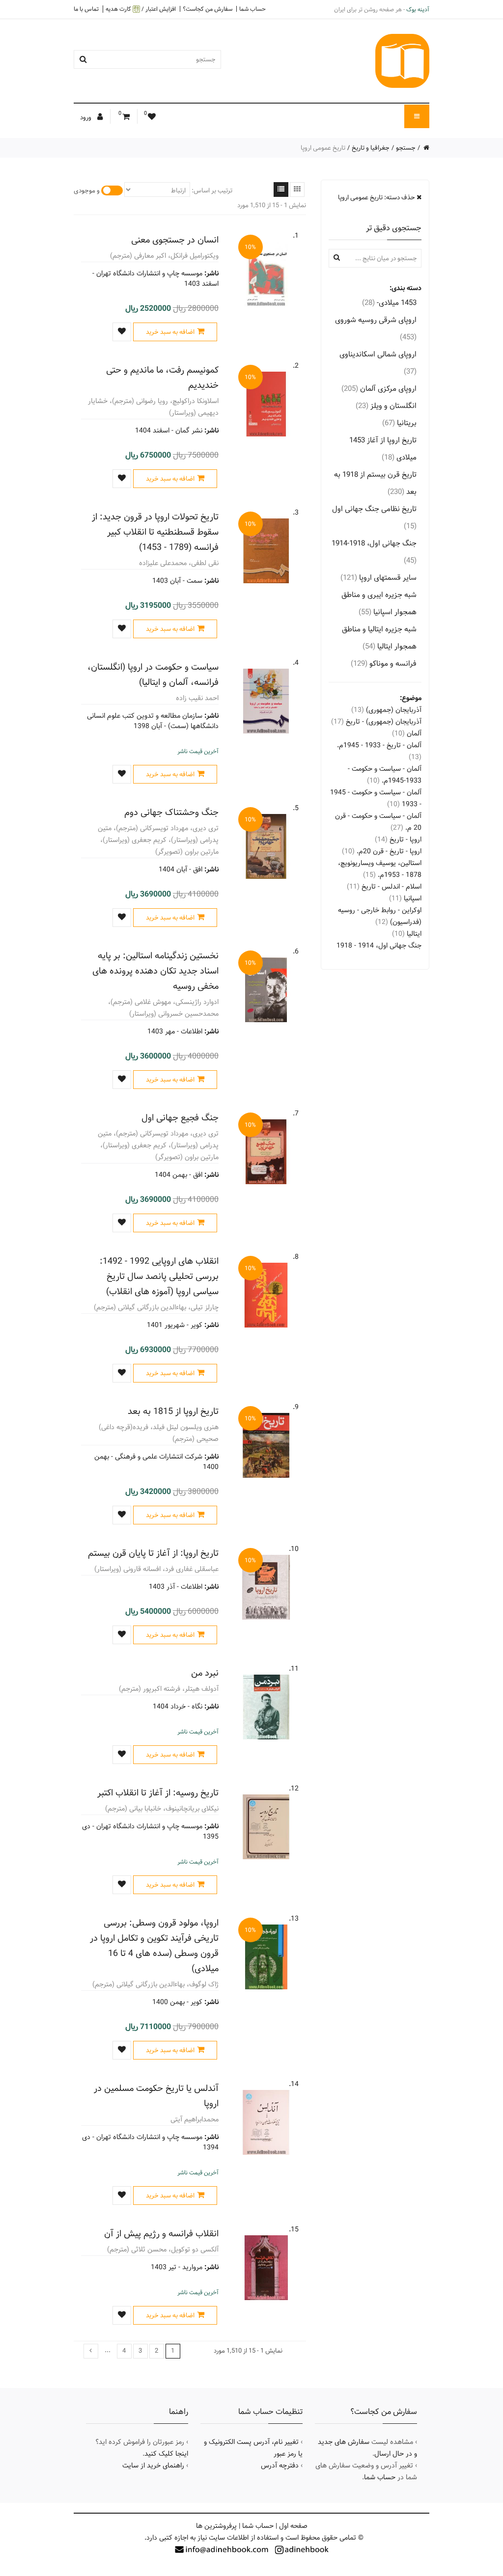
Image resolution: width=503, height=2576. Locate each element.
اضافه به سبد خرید (170, 332)
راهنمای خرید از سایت (153, 2466)
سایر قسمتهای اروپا (378, 578)
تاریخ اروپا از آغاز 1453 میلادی (383, 449)
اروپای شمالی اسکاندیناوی (378, 363)
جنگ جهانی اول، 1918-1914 (374, 552)
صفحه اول (293, 2526)
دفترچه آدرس (280, 2466)
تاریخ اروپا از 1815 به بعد (173, 1411)
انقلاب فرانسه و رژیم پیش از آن (161, 2234)
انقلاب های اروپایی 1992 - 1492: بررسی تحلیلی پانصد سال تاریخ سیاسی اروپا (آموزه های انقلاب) (159, 1276)
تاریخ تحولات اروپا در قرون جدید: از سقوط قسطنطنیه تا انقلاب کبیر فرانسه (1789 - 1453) (155, 532)
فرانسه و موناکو (384, 664)
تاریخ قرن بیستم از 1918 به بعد (375, 483)
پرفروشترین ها (216, 2526)
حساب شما (252, 9)
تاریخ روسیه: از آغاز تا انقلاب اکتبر (158, 1793)
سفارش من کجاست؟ (208, 9)
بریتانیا (399, 423)
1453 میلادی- (389, 303)
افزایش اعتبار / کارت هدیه (141, 9)
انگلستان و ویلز (386, 406)
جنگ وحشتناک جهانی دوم (171, 812)
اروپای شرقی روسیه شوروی (376, 328)
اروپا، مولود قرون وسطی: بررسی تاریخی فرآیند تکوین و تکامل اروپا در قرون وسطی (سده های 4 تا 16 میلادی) (154, 1946)
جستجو (406, 148)
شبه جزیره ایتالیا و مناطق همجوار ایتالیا (379, 638)
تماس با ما (86, 9)
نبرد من (205, 1673)
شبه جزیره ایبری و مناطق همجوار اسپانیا (379, 603)
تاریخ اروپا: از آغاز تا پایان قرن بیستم (153, 1553)
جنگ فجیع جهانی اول (180, 1118)
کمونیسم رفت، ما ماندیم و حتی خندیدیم (162, 378)
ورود (86, 117)
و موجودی (87, 190)
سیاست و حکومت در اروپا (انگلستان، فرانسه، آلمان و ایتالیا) (153, 675)
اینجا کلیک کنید (166, 2454)
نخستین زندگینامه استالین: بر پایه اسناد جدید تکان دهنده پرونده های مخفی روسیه (155, 971)
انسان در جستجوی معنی (175, 240)
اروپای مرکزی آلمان (379, 389)
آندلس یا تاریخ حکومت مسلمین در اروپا (156, 2096)
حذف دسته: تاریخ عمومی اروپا (377, 197)
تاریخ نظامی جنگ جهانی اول (374, 517)
